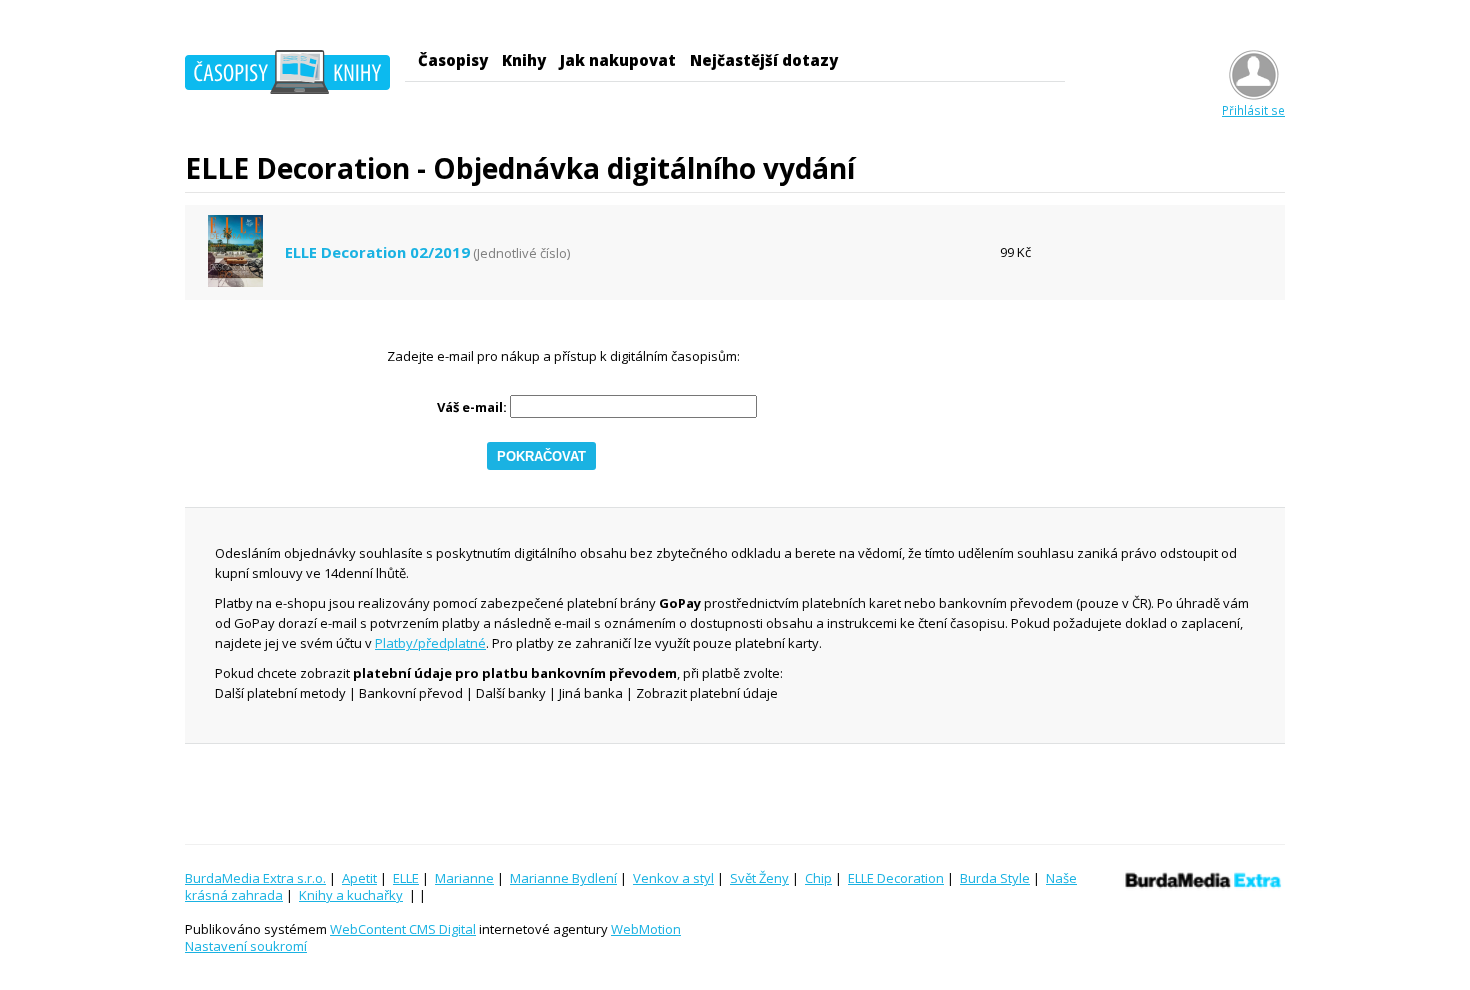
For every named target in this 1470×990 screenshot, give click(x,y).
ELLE (406, 878)
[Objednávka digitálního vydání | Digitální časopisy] (287, 75)
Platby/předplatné (430, 643)
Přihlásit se (1253, 110)
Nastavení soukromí (246, 946)
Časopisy (453, 60)
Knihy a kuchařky (351, 895)
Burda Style (995, 878)
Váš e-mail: (472, 407)
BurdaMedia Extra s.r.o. (255, 878)
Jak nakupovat (618, 60)
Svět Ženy (759, 878)
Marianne (464, 878)
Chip (818, 878)
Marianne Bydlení (563, 878)
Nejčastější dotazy (764, 60)
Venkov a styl (673, 878)
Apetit (359, 878)
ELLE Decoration (896, 878)
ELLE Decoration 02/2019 (377, 252)
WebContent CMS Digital (403, 929)
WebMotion (646, 929)
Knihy (524, 60)
